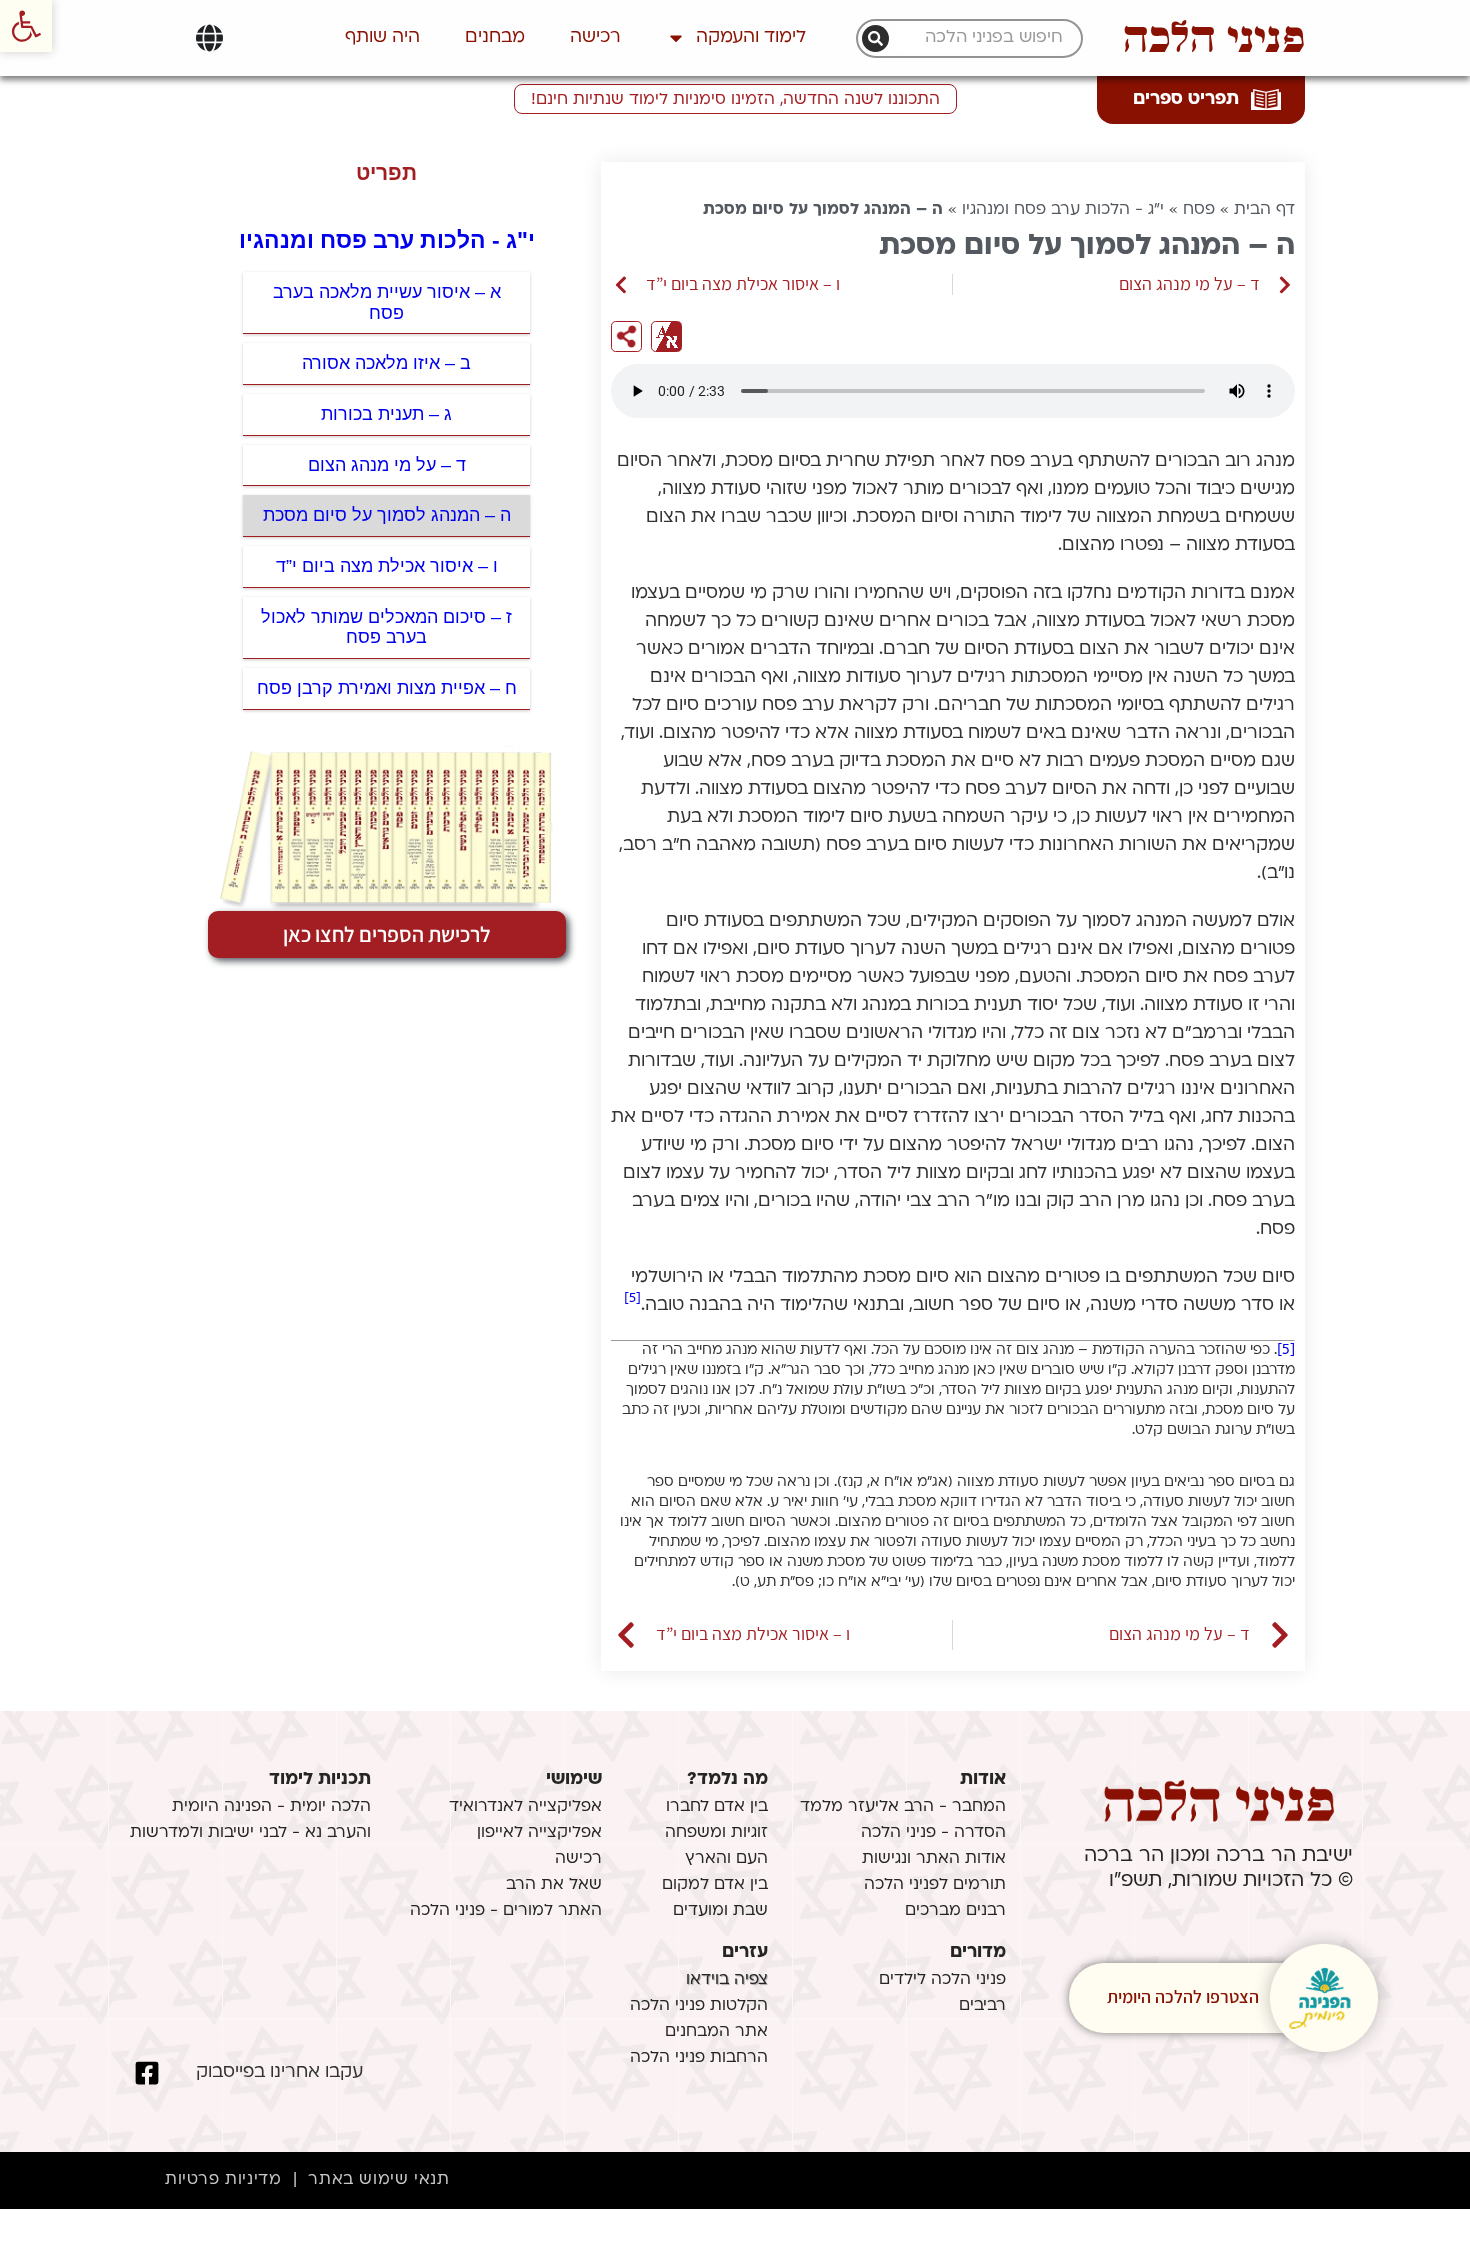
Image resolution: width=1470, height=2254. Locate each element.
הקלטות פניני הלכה (699, 2006)
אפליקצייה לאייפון (539, 1833)
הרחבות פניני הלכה (699, 2058)
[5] (632, 1298)
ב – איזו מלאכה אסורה (386, 363)
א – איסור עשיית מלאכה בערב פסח (387, 302)
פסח (1199, 210)
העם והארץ (726, 1859)
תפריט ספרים (1186, 99)
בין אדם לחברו (717, 1807)
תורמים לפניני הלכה (935, 1885)
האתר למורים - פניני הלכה (506, 1911)
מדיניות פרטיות (223, 2180)
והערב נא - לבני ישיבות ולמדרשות (250, 1833)
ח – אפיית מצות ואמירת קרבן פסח (387, 688)
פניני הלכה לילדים (942, 1980)
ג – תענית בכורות (386, 414)
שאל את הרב (554, 1885)
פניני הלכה (1214, 38)
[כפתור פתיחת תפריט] (209, 38)
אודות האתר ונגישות (934, 1859)
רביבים (982, 2006)
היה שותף (382, 37)
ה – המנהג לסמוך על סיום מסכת (387, 515)
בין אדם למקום (715, 1885)
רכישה (595, 37)
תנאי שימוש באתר (378, 2180)
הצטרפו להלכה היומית (1183, 1996)
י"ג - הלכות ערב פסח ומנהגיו (1063, 210)
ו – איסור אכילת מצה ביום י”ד (387, 566)
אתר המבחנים (716, 2032)
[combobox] (980, 38)
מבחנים (495, 37)
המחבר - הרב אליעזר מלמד (903, 1807)
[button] (26, 26)
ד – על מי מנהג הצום (387, 465)
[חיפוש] (875, 38)
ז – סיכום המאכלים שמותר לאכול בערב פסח (386, 627)
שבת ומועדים (720, 1911)
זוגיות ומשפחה (716, 1833)
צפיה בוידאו (727, 1980)
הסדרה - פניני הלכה (933, 1833)
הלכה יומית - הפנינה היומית (271, 1807)
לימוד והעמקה (751, 37)
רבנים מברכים (955, 1911)
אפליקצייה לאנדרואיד (525, 1807)
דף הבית (1264, 210)
